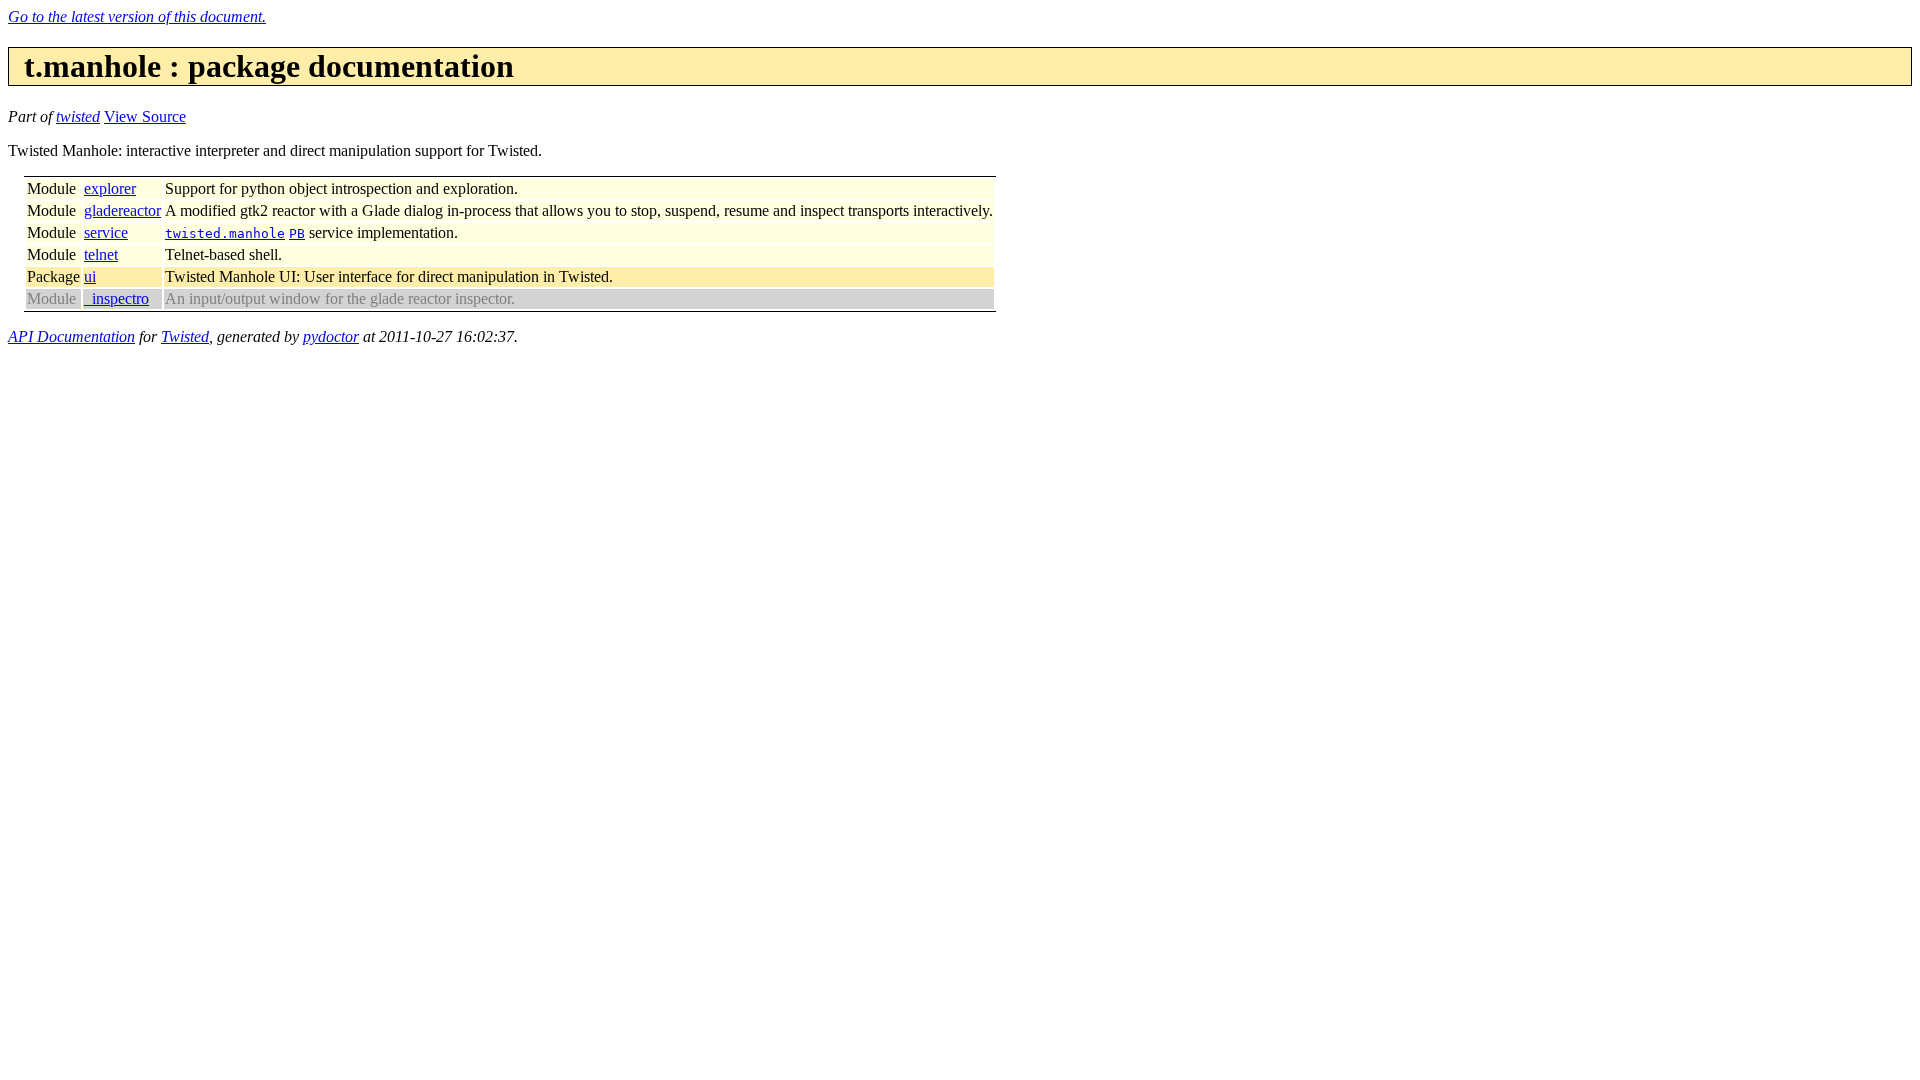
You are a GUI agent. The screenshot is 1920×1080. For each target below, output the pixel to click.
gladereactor (122, 210)
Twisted (185, 336)
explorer (110, 188)
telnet (101, 254)
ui (90, 276)
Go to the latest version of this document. (137, 16)
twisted (78, 116)
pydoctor (331, 336)
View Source (145, 116)
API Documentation (71, 336)
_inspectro (116, 298)
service (106, 232)
